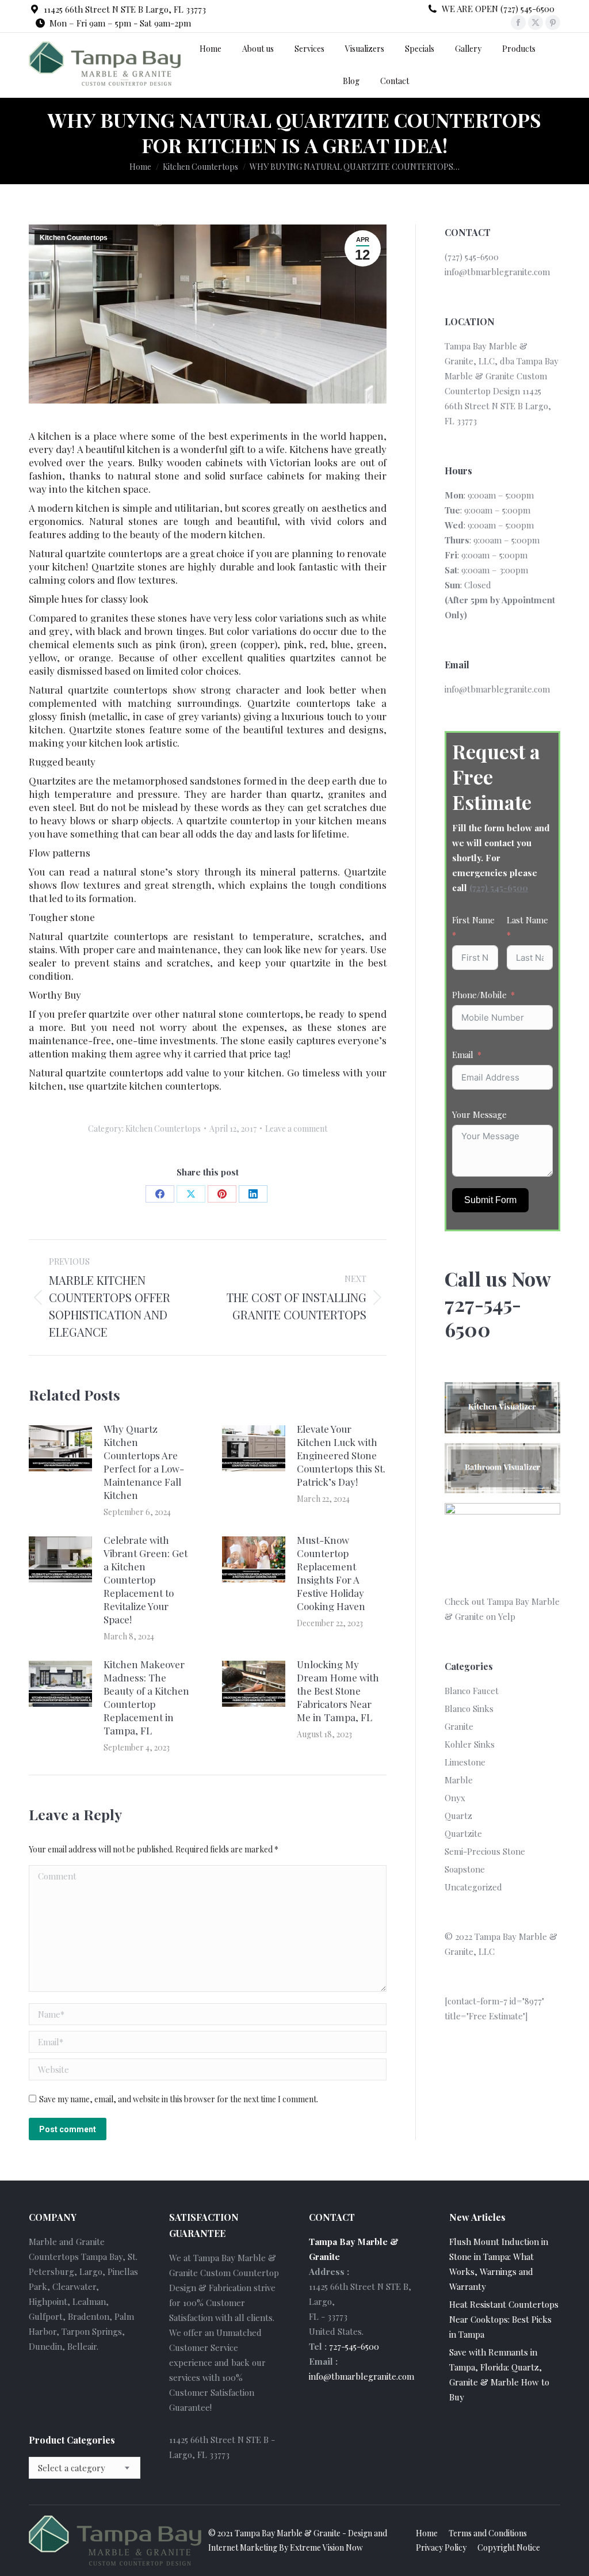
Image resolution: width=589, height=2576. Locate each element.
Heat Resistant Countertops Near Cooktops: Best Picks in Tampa (504, 2319)
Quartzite (463, 1833)
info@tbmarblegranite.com (497, 272)
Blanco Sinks (469, 1709)
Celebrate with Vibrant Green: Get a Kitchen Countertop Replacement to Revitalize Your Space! (146, 1580)
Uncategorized (473, 1887)
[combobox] (85, 2468)
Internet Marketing (243, 2548)
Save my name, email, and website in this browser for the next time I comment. (179, 2099)
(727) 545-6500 (499, 888)
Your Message (479, 1114)
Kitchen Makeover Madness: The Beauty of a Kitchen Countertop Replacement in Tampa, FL (146, 1697)
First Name (473, 920)
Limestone (465, 1762)
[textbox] (72, 2468)
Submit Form (490, 1200)
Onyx (455, 1798)
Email (463, 1055)
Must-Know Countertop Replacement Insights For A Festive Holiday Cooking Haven (331, 1573)
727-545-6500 (354, 2346)
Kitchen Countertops (74, 238)
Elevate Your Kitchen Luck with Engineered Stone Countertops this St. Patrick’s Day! (341, 1455)
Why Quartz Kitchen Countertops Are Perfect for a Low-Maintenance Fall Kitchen (144, 1462)
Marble (459, 1780)
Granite (459, 1726)
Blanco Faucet (472, 1691)
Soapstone (465, 1869)
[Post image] (60, 1448)
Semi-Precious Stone (485, 1851)
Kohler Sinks (470, 1744)
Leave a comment (296, 1129)
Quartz (458, 1816)
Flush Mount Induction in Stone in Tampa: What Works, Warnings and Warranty (499, 2264)
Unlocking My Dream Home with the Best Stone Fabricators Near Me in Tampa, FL (338, 1691)
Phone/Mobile (479, 995)
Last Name (527, 920)
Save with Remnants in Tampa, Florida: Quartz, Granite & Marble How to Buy (499, 2375)
